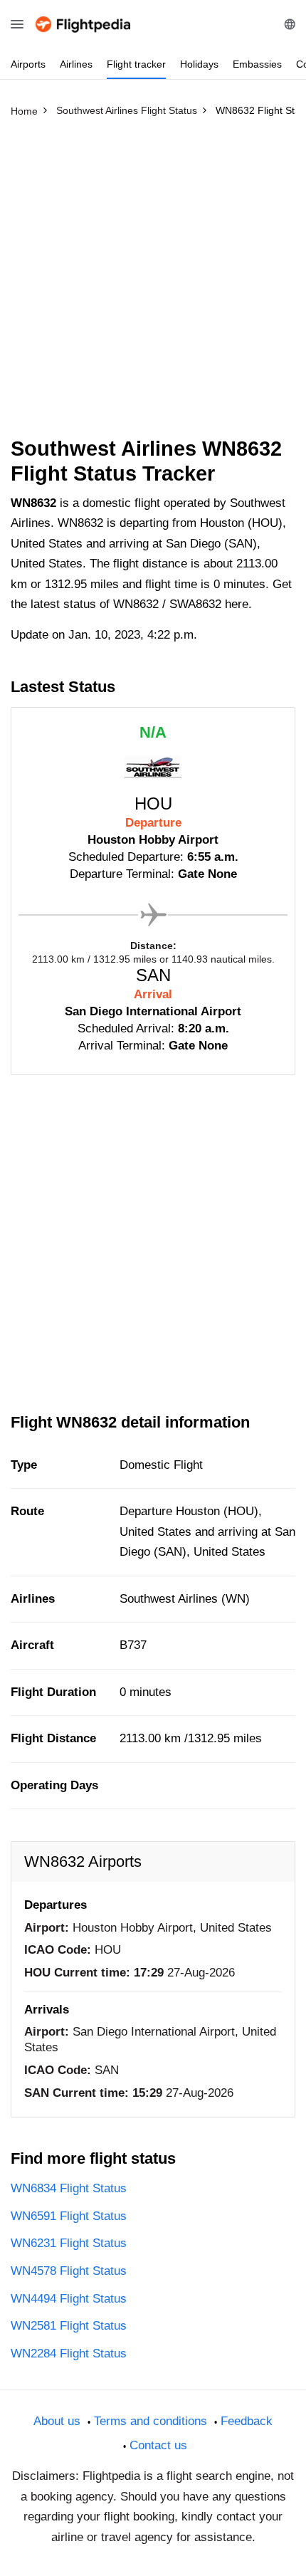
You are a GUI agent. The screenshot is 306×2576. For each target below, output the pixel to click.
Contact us (158, 2445)
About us (57, 2421)
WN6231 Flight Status (69, 2243)
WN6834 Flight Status (69, 2188)
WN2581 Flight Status (69, 2326)
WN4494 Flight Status (69, 2299)
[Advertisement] (153, 283)
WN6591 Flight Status (69, 2216)
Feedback (247, 2421)
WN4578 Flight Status (69, 2271)
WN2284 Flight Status (69, 2354)
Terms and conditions (151, 2421)
